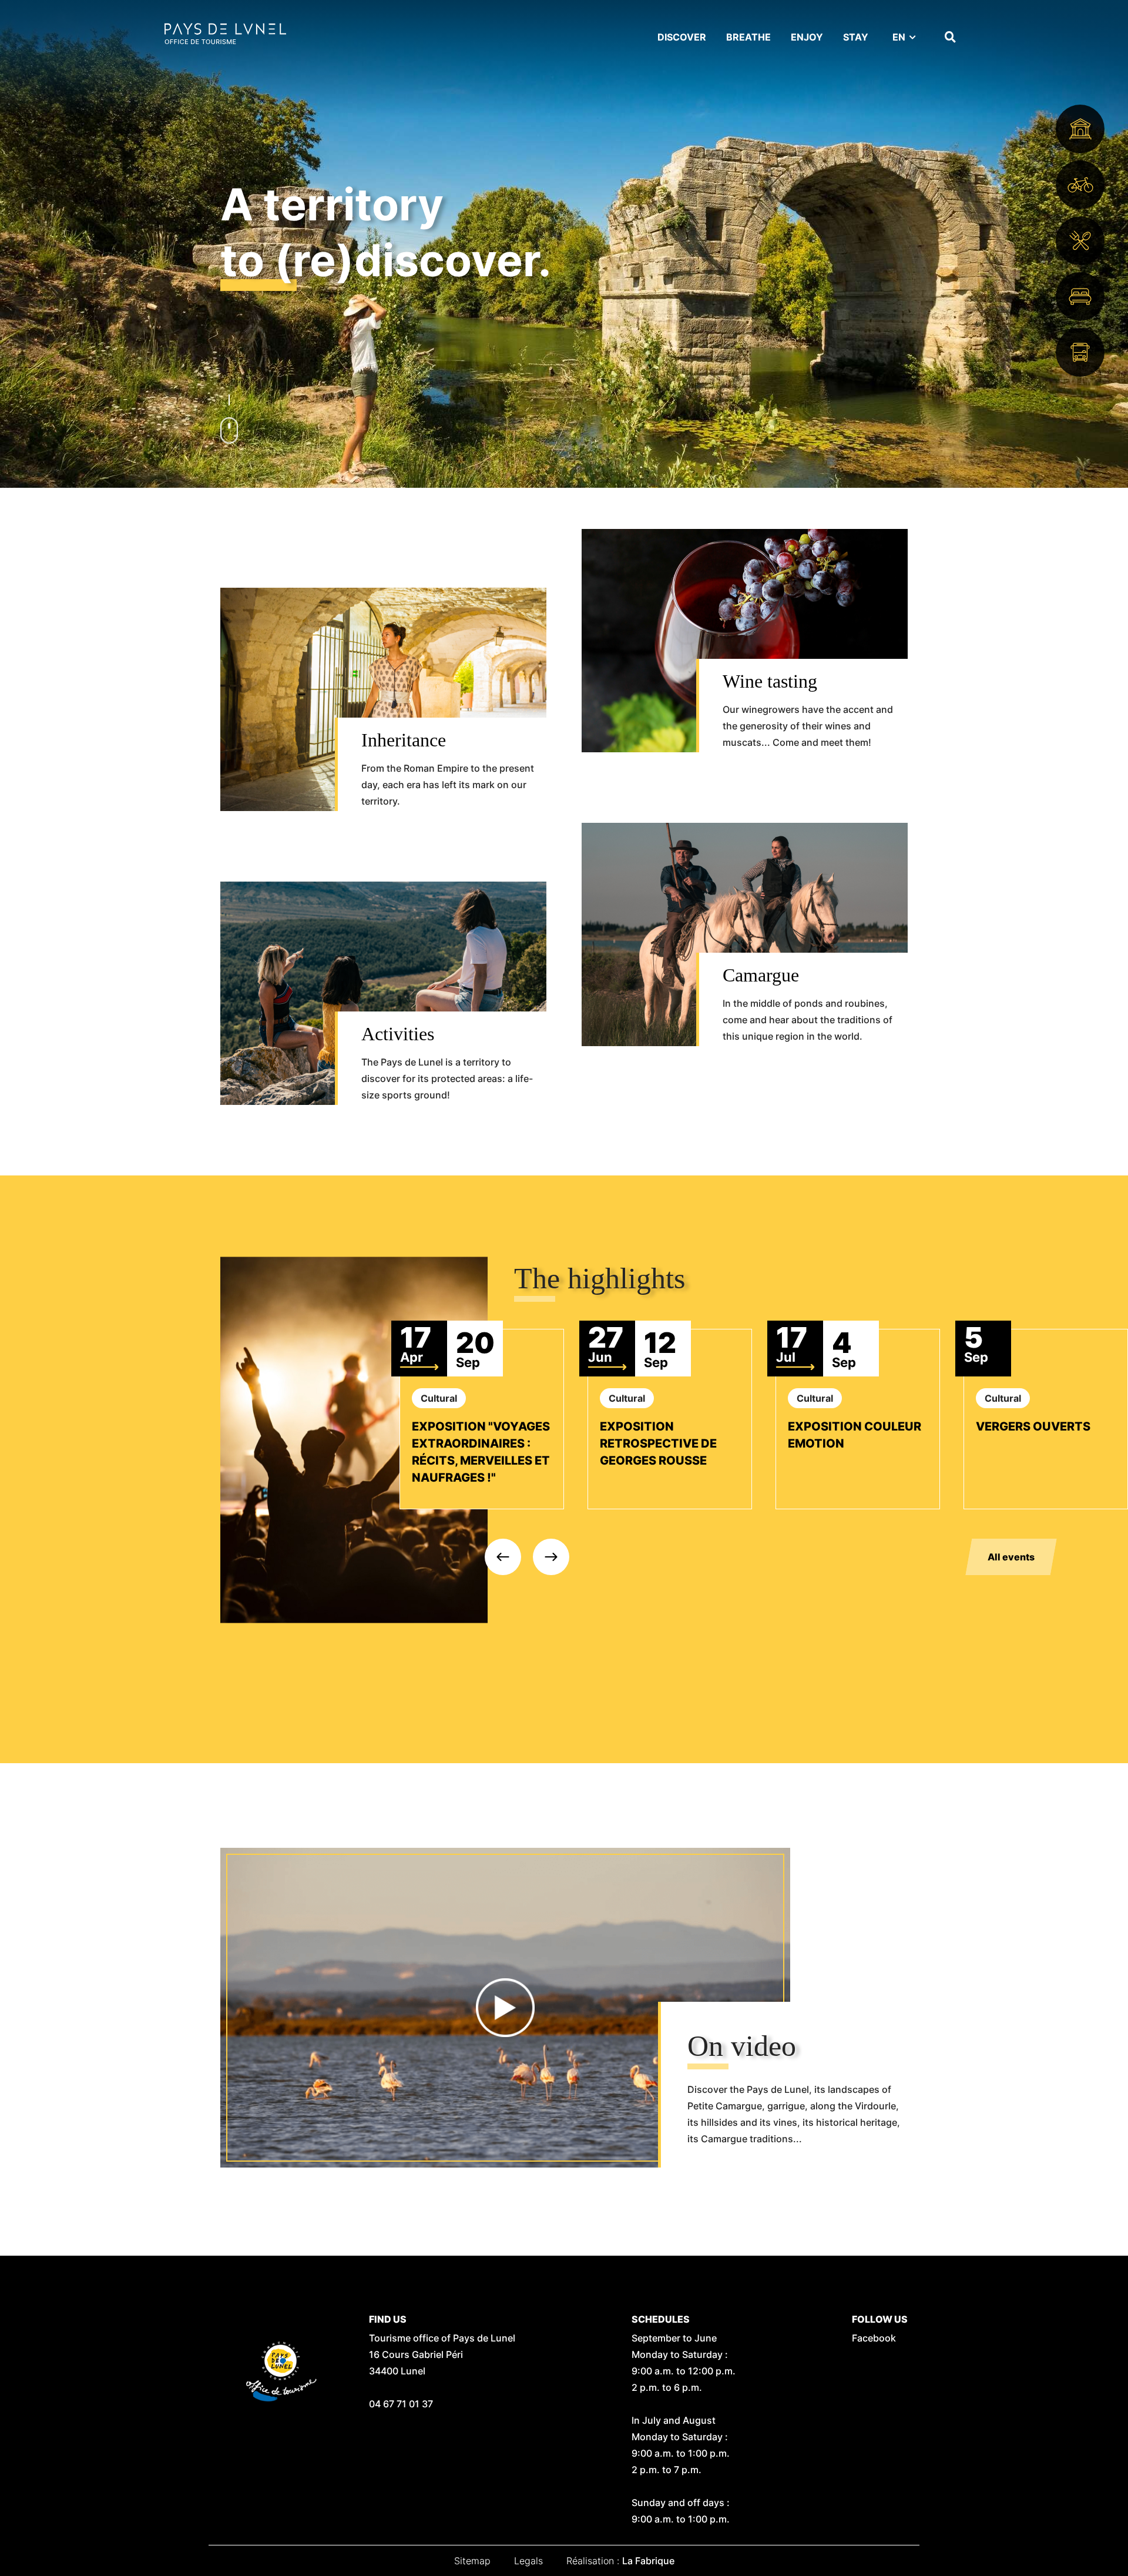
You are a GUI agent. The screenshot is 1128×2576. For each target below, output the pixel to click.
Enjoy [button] (807, 37)
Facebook (874, 2338)
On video (742, 2046)
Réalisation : (620, 2561)
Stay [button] (856, 37)
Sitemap (472, 2561)
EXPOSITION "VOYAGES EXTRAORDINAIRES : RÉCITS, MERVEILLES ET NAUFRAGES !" (481, 1452)
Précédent (503, 1557)
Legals (528, 2561)
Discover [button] (682, 37)
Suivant (551, 1557)
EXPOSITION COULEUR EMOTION (855, 1435)
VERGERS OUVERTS (1033, 1426)
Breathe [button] (748, 37)
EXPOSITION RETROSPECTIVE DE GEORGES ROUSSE (658, 1443)
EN (899, 37)
